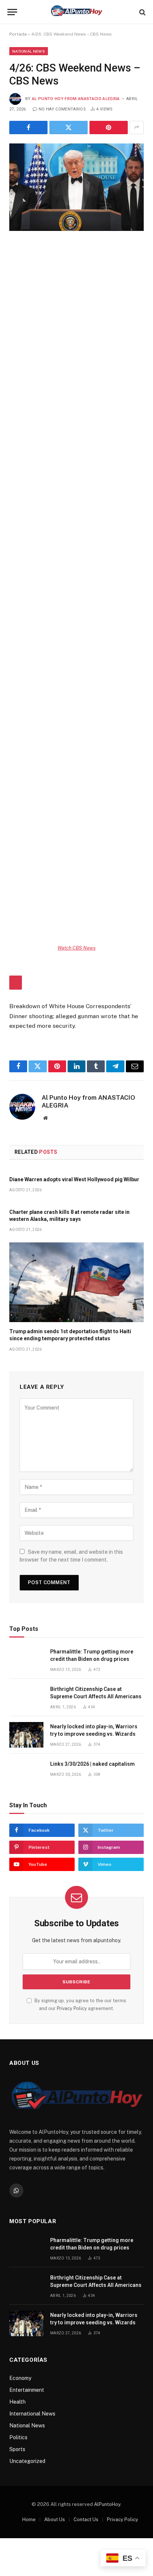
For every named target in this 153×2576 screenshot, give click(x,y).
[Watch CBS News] (76, 784)
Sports (17, 2449)
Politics (18, 2437)
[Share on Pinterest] (109, 128)
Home (29, 2519)
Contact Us (86, 2519)
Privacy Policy (72, 2008)
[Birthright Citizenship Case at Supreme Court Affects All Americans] (26, 1697)
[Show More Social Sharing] (137, 128)
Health (17, 2402)
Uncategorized (27, 2461)
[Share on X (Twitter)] (69, 128)
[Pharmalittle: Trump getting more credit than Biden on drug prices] (26, 1660)
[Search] (142, 12)
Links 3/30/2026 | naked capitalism (92, 1764)
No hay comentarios (62, 109)
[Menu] (12, 12)
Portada (18, 34)
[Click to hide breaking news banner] (16, 983)
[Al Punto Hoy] (76, 12)
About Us (55, 2519)
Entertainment (27, 2390)
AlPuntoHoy (107, 2504)
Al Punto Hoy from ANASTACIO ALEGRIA (76, 99)
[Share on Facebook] (28, 128)
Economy (20, 2378)
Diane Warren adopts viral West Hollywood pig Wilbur (74, 1179)
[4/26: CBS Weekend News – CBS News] (76, 187)
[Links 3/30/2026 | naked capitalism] (26, 1772)
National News (29, 51)
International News (32, 2414)
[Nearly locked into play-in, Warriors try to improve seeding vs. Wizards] (26, 1735)
